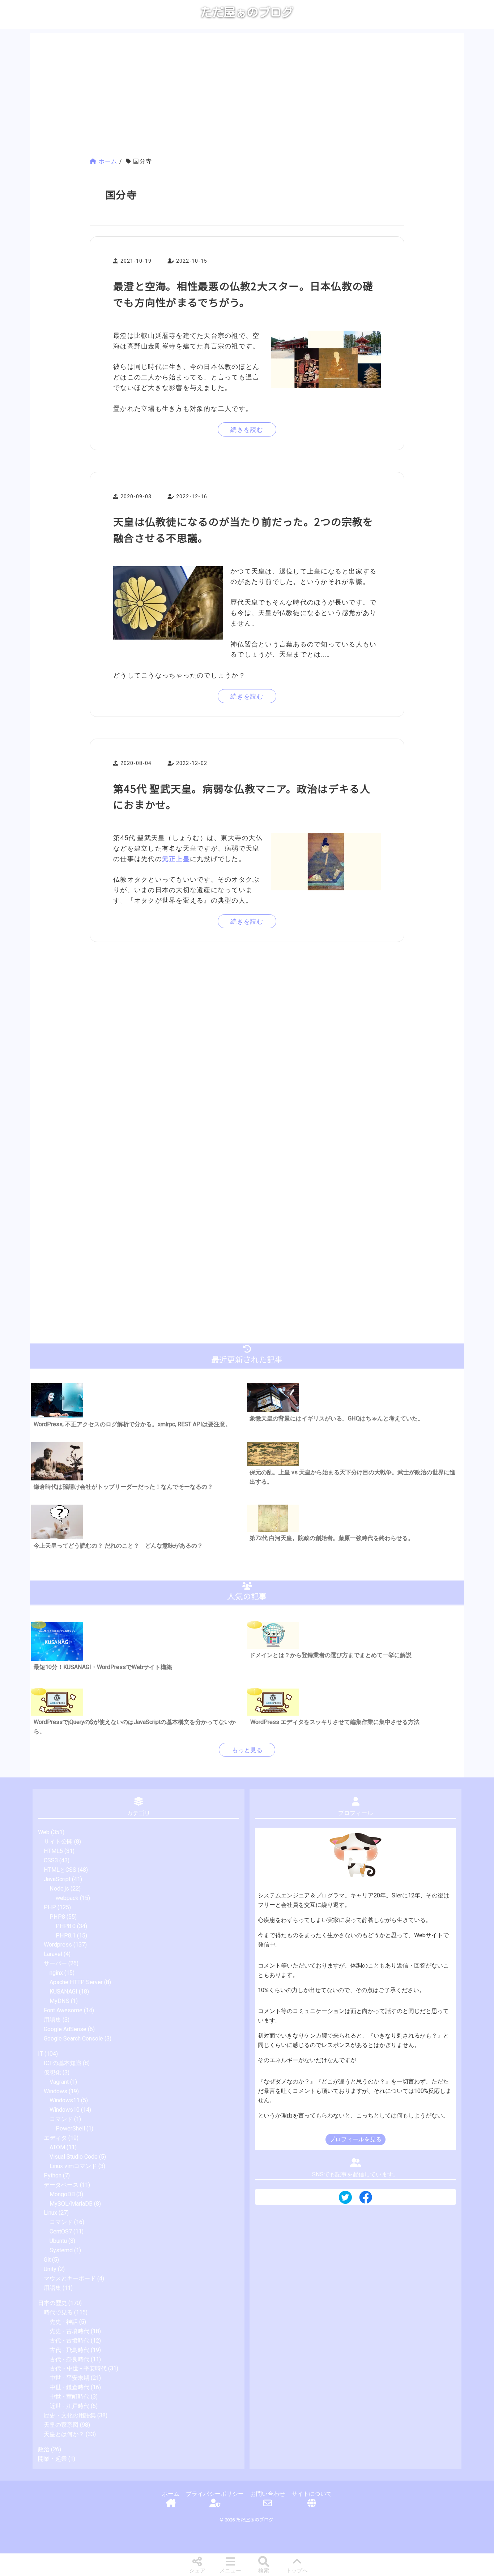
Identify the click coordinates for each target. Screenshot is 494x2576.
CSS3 (51, 1860)
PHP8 (57, 1917)
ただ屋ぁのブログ (247, 12)
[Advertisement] (247, 96)
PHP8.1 (66, 1936)
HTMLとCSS (60, 1870)
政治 (44, 2449)
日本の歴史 (52, 2303)
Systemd (61, 2250)
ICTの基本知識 (63, 2063)
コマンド (61, 2119)
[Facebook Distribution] (366, 2200)
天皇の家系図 (61, 2425)
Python (53, 2175)
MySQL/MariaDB (71, 2204)
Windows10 (65, 2110)
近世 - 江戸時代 (69, 2406)
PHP (50, 1907)
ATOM (57, 2147)
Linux (50, 2213)
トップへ (297, 2571)
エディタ (55, 2138)
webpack (67, 1898)
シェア (197, 2571)
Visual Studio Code (74, 2157)
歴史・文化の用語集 (70, 2415)
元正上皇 (176, 859)
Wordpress (58, 1945)
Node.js (59, 1889)
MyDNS (59, 2001)
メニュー (230, 2571)
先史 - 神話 (64, 2322)
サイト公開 (58, 1842)
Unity (50, 2269)
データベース (61, 2185)
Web (44, 1832)
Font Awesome (63, 2010)
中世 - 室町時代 (69, 2397)
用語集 (52, 2020)
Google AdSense (65, 2029)
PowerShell (70, 2128)
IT (41, 2054)
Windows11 (65, 2100)
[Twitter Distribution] (345, 2198)
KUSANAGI (63, 1992)
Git (47, 2260)
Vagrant (59, 2082)
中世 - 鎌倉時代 (69, 2387)
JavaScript (57, 1879)
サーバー (55, 1963)
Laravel (53, 1954)
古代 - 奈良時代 (69, 2359)
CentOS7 (61, 2231)
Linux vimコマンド (73, 2166)
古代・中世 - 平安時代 (78, 2368)
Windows (56, 2091)
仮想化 (52, 2072)
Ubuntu (58, 2241)
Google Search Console (73, 2039)
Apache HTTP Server (76, 1982)
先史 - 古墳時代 (69, 2331)
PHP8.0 (66, 1926)
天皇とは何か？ (64, 2434)
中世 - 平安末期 (69, 2378)
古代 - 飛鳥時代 (69, 2350)
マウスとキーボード (70, 2278)
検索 (264, 2571)
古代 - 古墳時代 (69, 2341)
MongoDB (62, 2194)
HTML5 (53, 1851)
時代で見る (58, 2312)
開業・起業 (52, 2459)
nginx (56, 1973)
